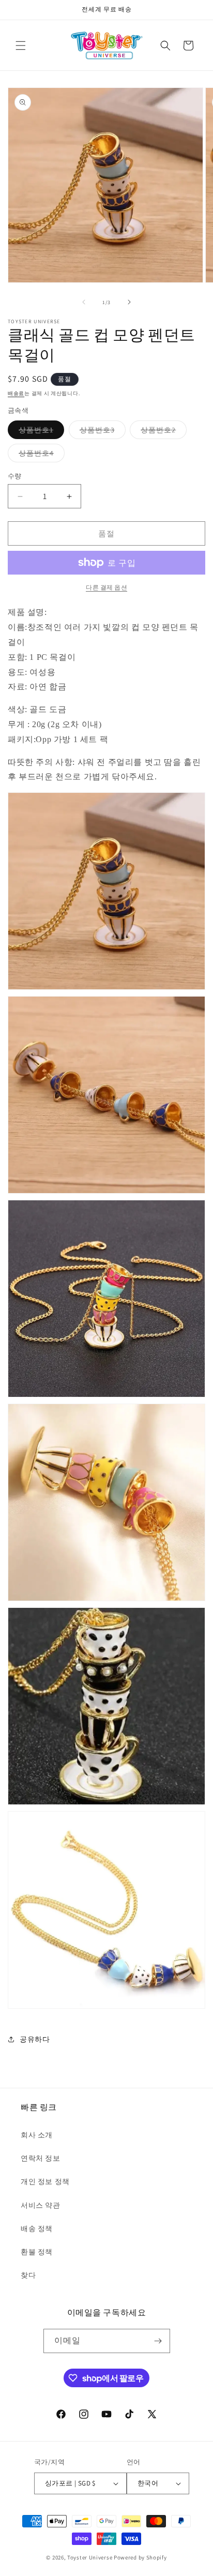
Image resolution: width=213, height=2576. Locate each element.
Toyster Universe (90, 2557)
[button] (21, 46)
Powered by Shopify (140, 2557)
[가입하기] (158, 2341)
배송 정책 (37, 2228)
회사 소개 (37, 2135)
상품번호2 (162, 432)
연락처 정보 (41, 2158)
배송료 (16, 393)
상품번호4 (40, 455)
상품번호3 (101, 432)
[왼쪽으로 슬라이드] (84, 302)
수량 (15, 476)
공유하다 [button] (35, 2039)
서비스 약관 (41, 2205)
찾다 (28, 2275)
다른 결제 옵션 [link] (106, 587)
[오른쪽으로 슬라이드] (129, 302)
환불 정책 (37, 2252)
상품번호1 (40, 432)
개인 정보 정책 (45, 2181)
